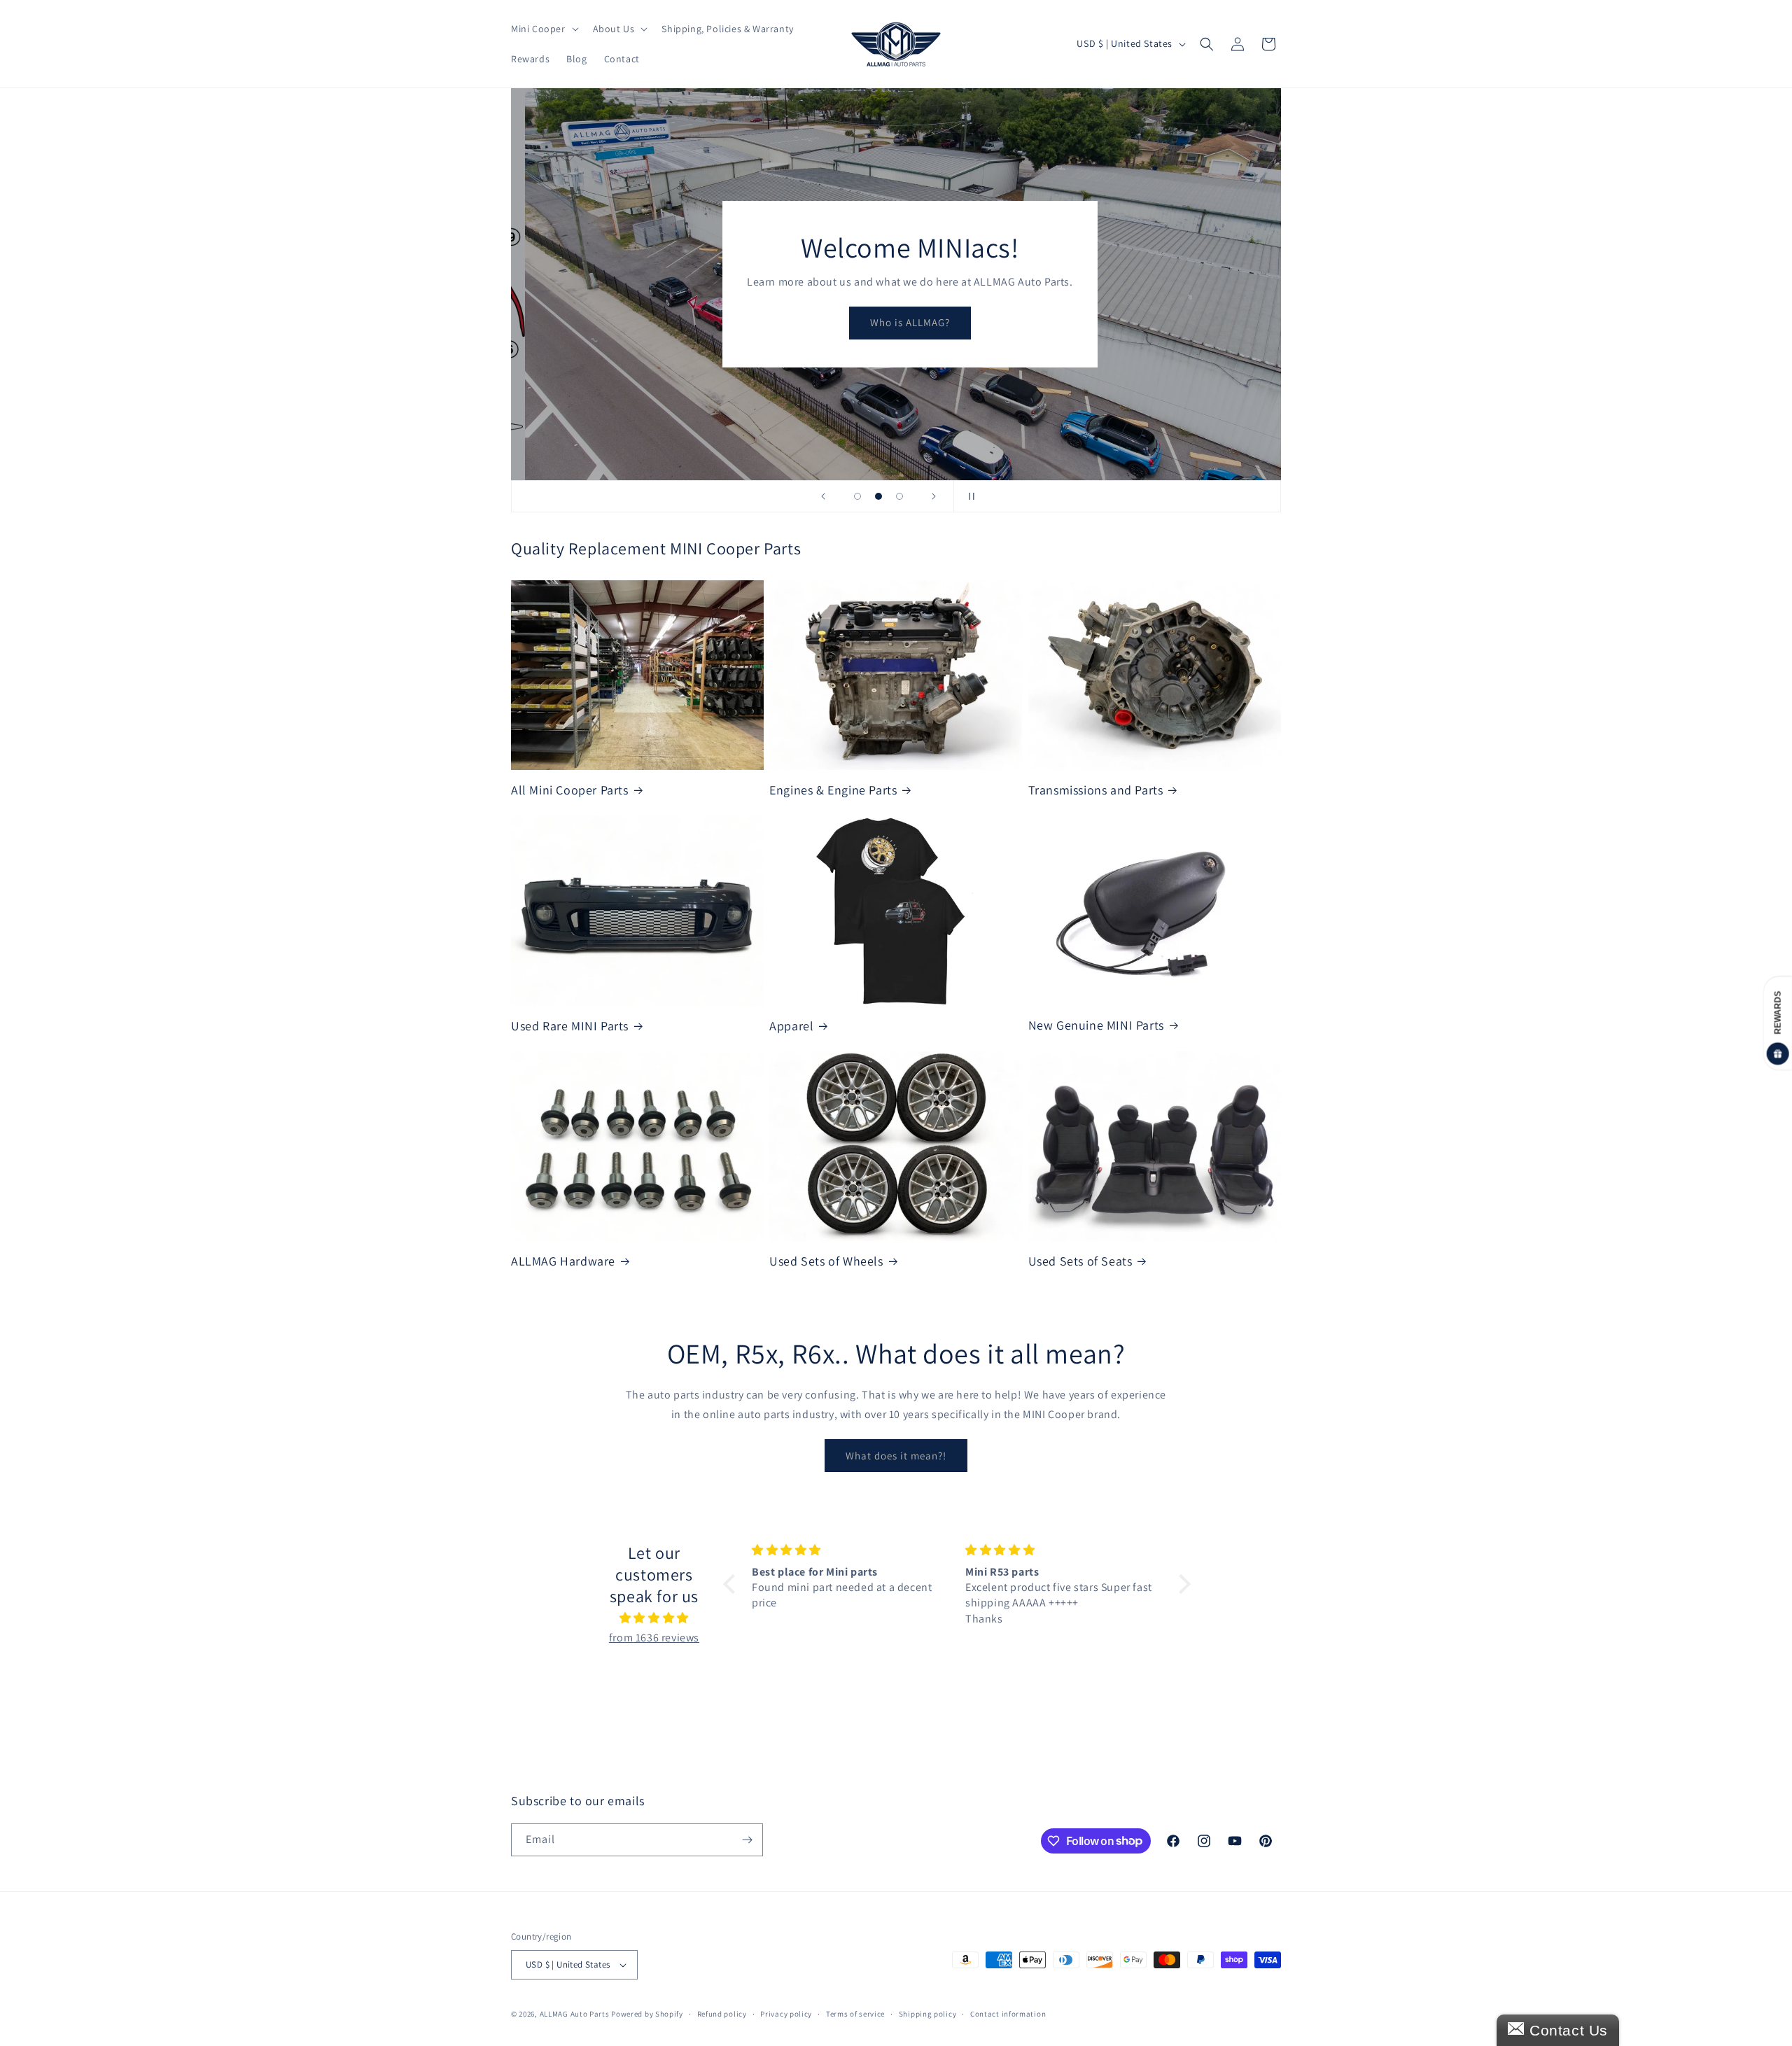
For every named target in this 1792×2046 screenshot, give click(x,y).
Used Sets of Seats (1080, 1261)
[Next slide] (934, 496)
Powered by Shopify (647, 2014)
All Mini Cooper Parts (570, 790)
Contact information (1008, 2014)
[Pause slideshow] (969, 496)
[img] (654, 1618)
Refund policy (722, 2014)
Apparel (791, 1026)
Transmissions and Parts (1096, 790)
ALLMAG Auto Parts (575, 2014)
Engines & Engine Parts (833, 790)
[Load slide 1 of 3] (857, 496)
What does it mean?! (896, 1456)
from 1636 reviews (654, 1638)
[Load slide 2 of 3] (878, 496)
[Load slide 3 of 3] (899, 496)
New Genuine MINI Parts (1096, 1025)
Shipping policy (928, 2014)
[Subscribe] (747, 1840)
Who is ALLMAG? (896, 322)
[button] (544, 29)
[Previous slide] (823, 496)
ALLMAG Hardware (563, 1261)
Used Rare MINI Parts (570, 1026)
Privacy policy (786, 2014)
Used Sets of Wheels (826, 1261)
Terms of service (855, 2014)
